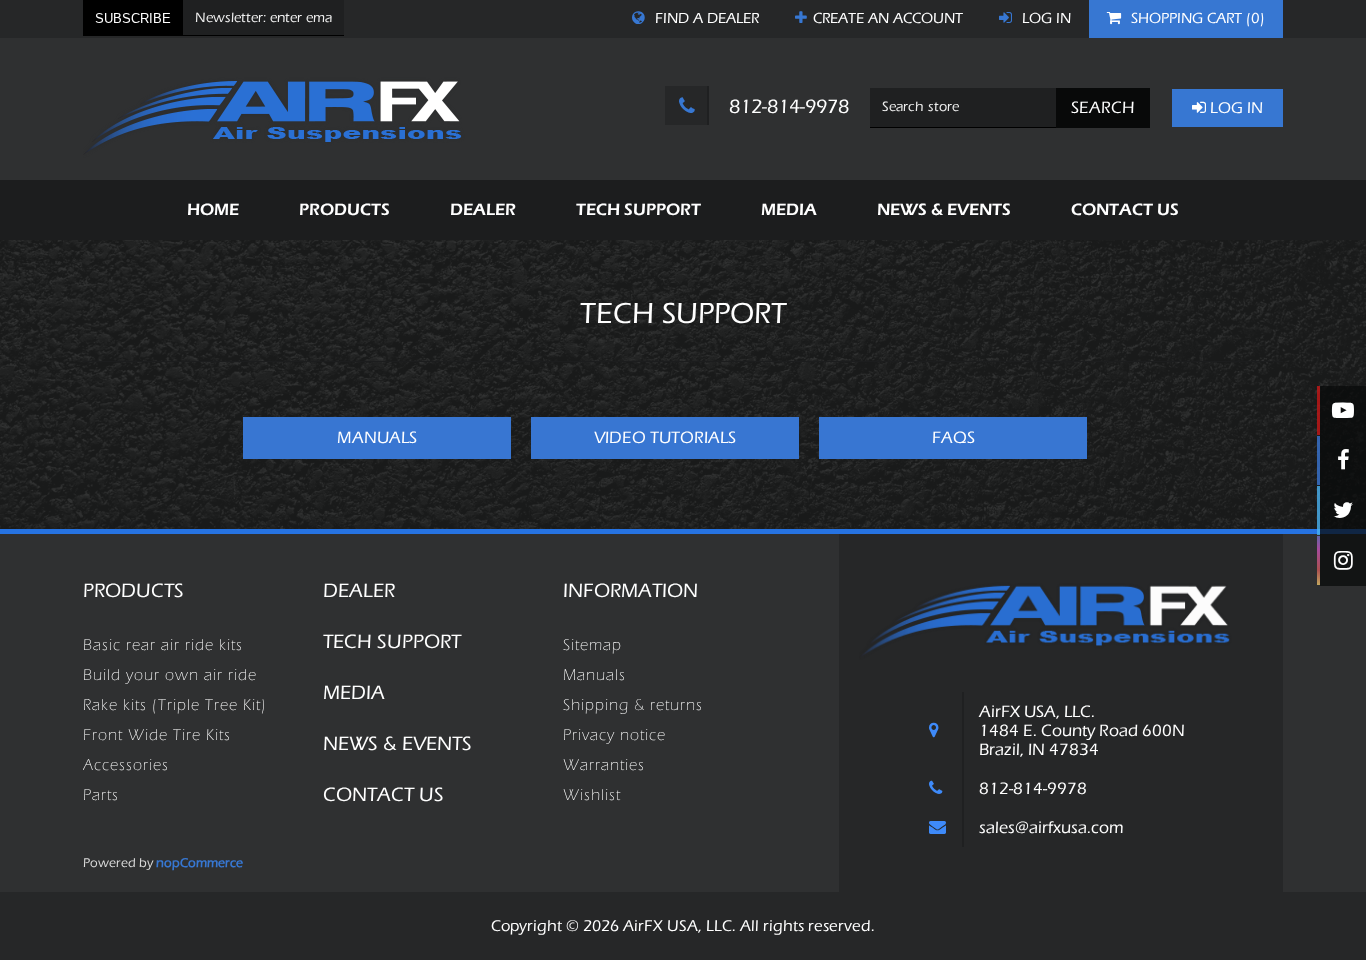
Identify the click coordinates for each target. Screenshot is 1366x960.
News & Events (397, 743)
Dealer (359, 590)
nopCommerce (199, 862)
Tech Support (392, 641)
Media (354, 692)
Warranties (604, 765)
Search (1103, 107)
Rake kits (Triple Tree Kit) (175, 705)
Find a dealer (705, 18)
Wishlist (592, 795)
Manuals (377, 437)
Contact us (383, 794)
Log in (1044, 18)
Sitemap (592, 645)
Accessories (126, 765)
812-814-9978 (786, 106)
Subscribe (133, 18)
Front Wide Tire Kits (157, 735)
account (888, 18)
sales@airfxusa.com (1051, 827)
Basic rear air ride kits (163, 645)
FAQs (953, 437)
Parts (101, 795)
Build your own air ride (170, 675)
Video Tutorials (665, 437)
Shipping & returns (633, 705)
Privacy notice (614, 735)
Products (133, 590)
